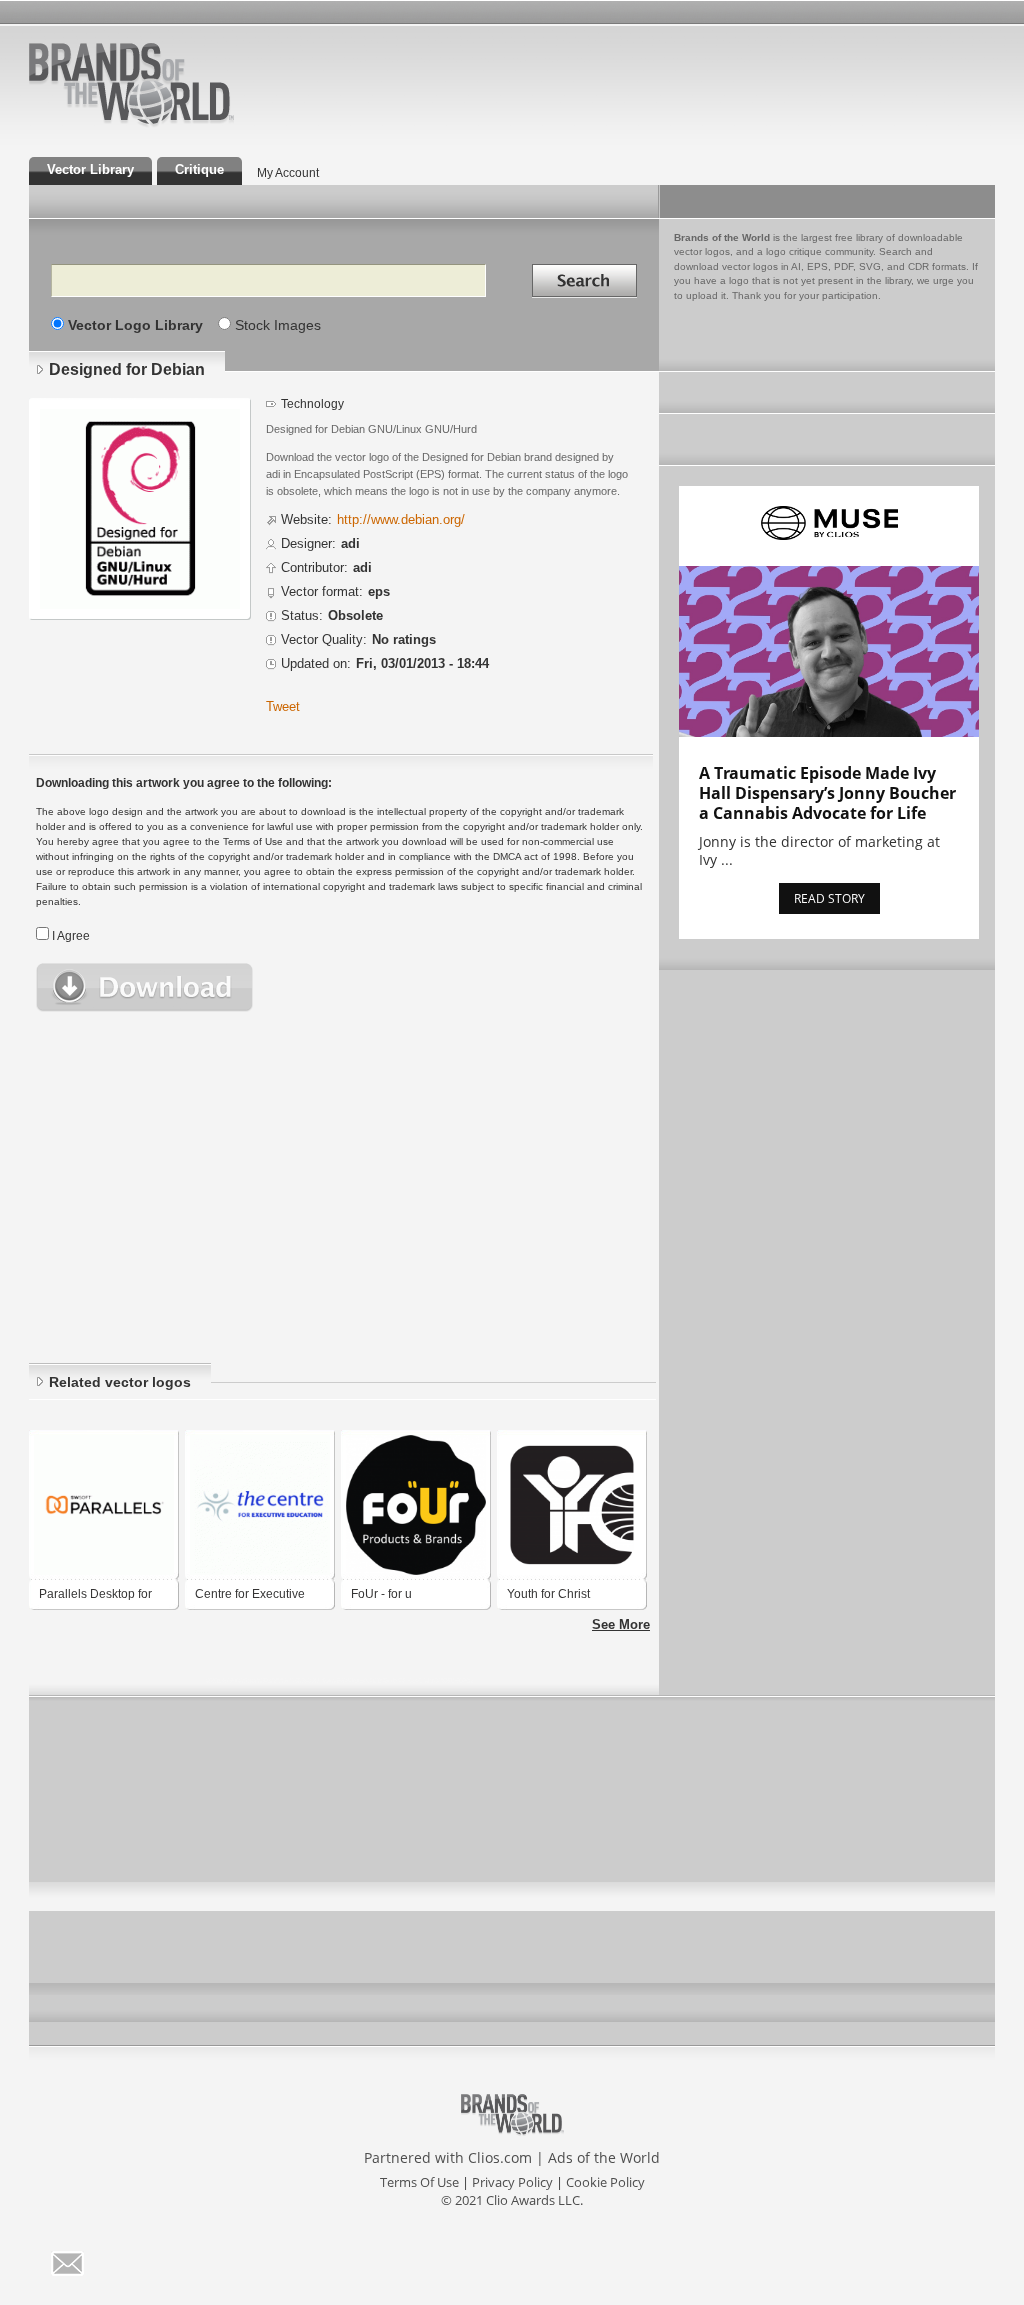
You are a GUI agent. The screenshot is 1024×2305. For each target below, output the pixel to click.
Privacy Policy (512, 2182)
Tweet (283, 707)
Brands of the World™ (131, 84)
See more (621, 1625)
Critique (199, 170)
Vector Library (90, 170)
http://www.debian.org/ (401, 520)
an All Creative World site (196, 124)
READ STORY (829, 898)
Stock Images (278, 325)
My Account (288, 172)
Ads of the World (604, 2157)
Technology (312, 403)
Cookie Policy (605, 2182)
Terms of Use (419, 2182)
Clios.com (500, 2157)
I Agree (71, 936)
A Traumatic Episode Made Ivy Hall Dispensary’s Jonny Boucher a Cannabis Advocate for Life (827, 793)
